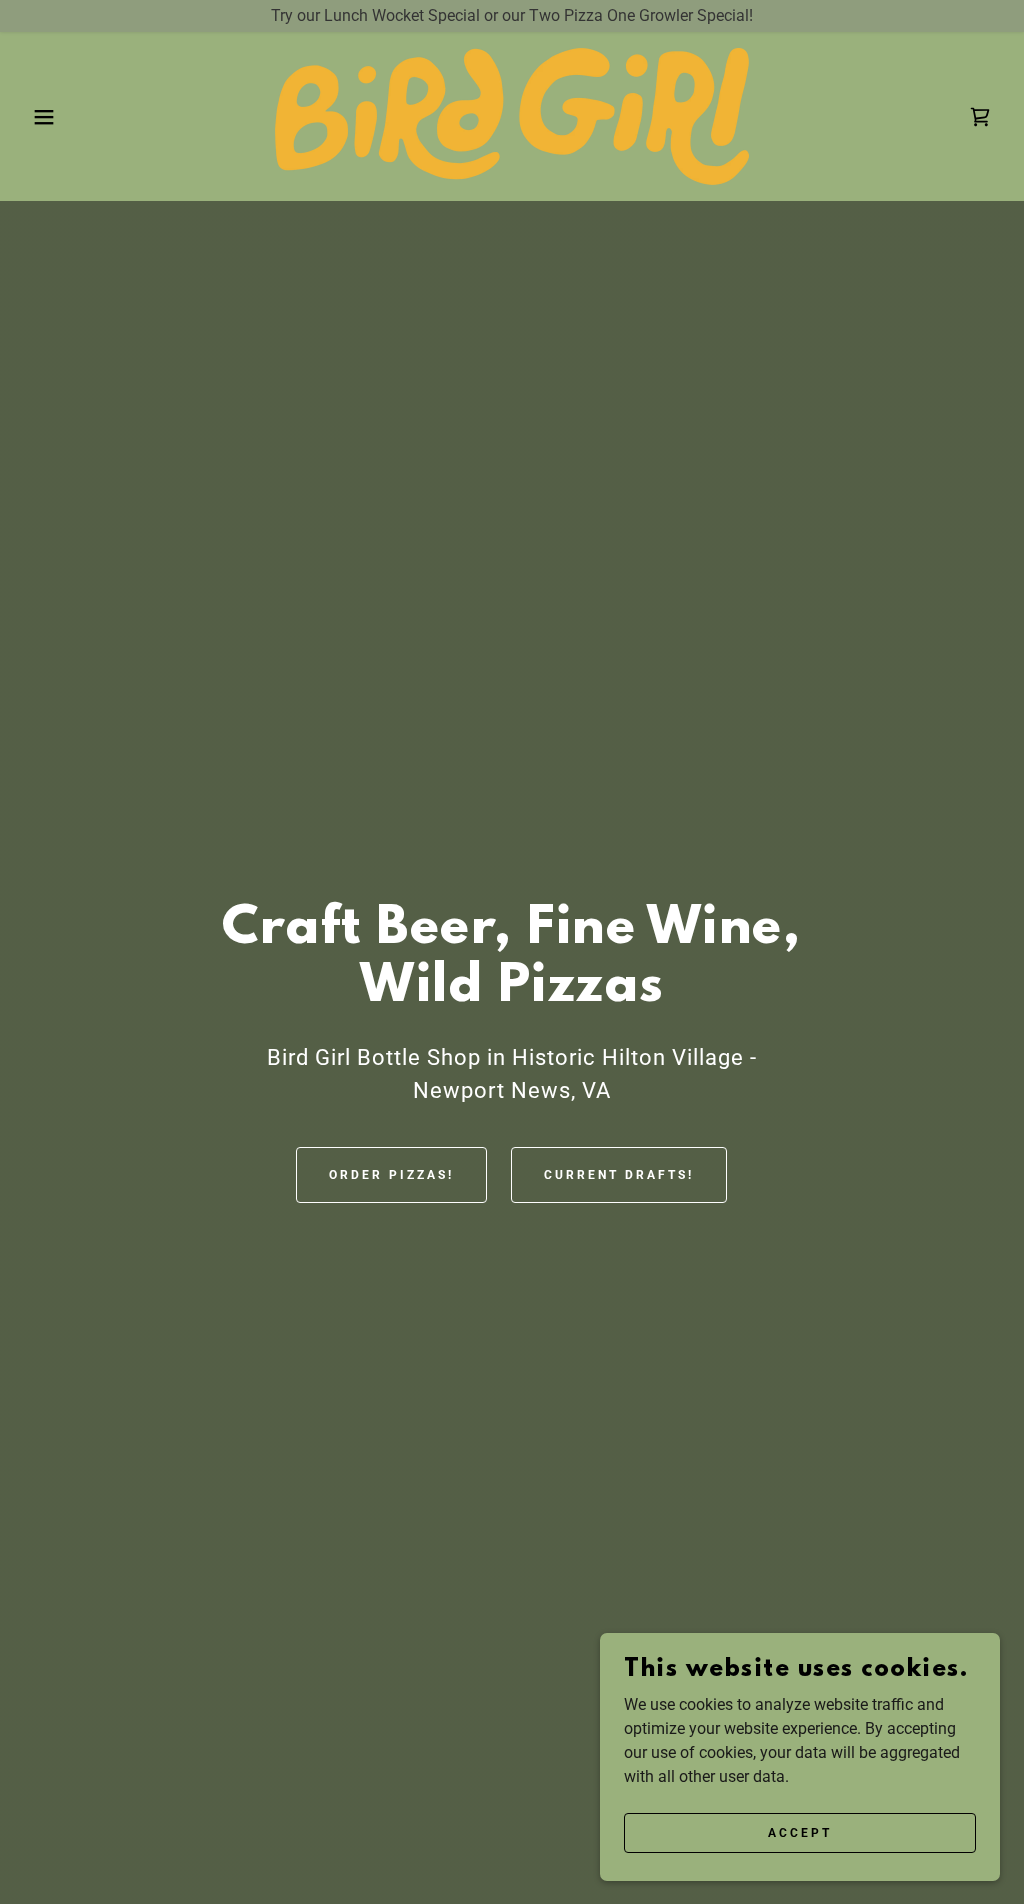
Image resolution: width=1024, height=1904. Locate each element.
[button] (51, 117)
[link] (512, 115)
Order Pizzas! (391, 1175)
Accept (800, 1832)
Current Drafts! (619, 1175)
